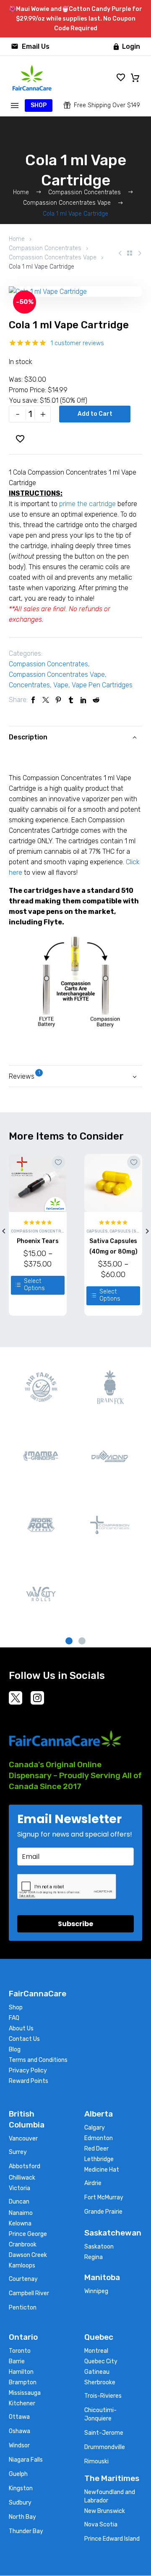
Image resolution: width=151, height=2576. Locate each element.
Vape (61, 685)
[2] (82, 1641)
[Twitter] (46, 700)
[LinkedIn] (83, 700)
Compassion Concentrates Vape (53, 257)
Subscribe (75, 1924)
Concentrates (29, 685)
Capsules (97, 1231)
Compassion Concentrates (45, 248)
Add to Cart (95, 414)
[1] (69, 1641)
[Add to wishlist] (58, 1162)
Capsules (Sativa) (129, 1231)
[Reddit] (96, 700)
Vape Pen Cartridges (102, 685)
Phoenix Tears (38, 1241)
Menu (15, 106)
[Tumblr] (71, 700)
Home (17, 239)
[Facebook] (33, 700)
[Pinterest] (58, 700)
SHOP (39, 105)
